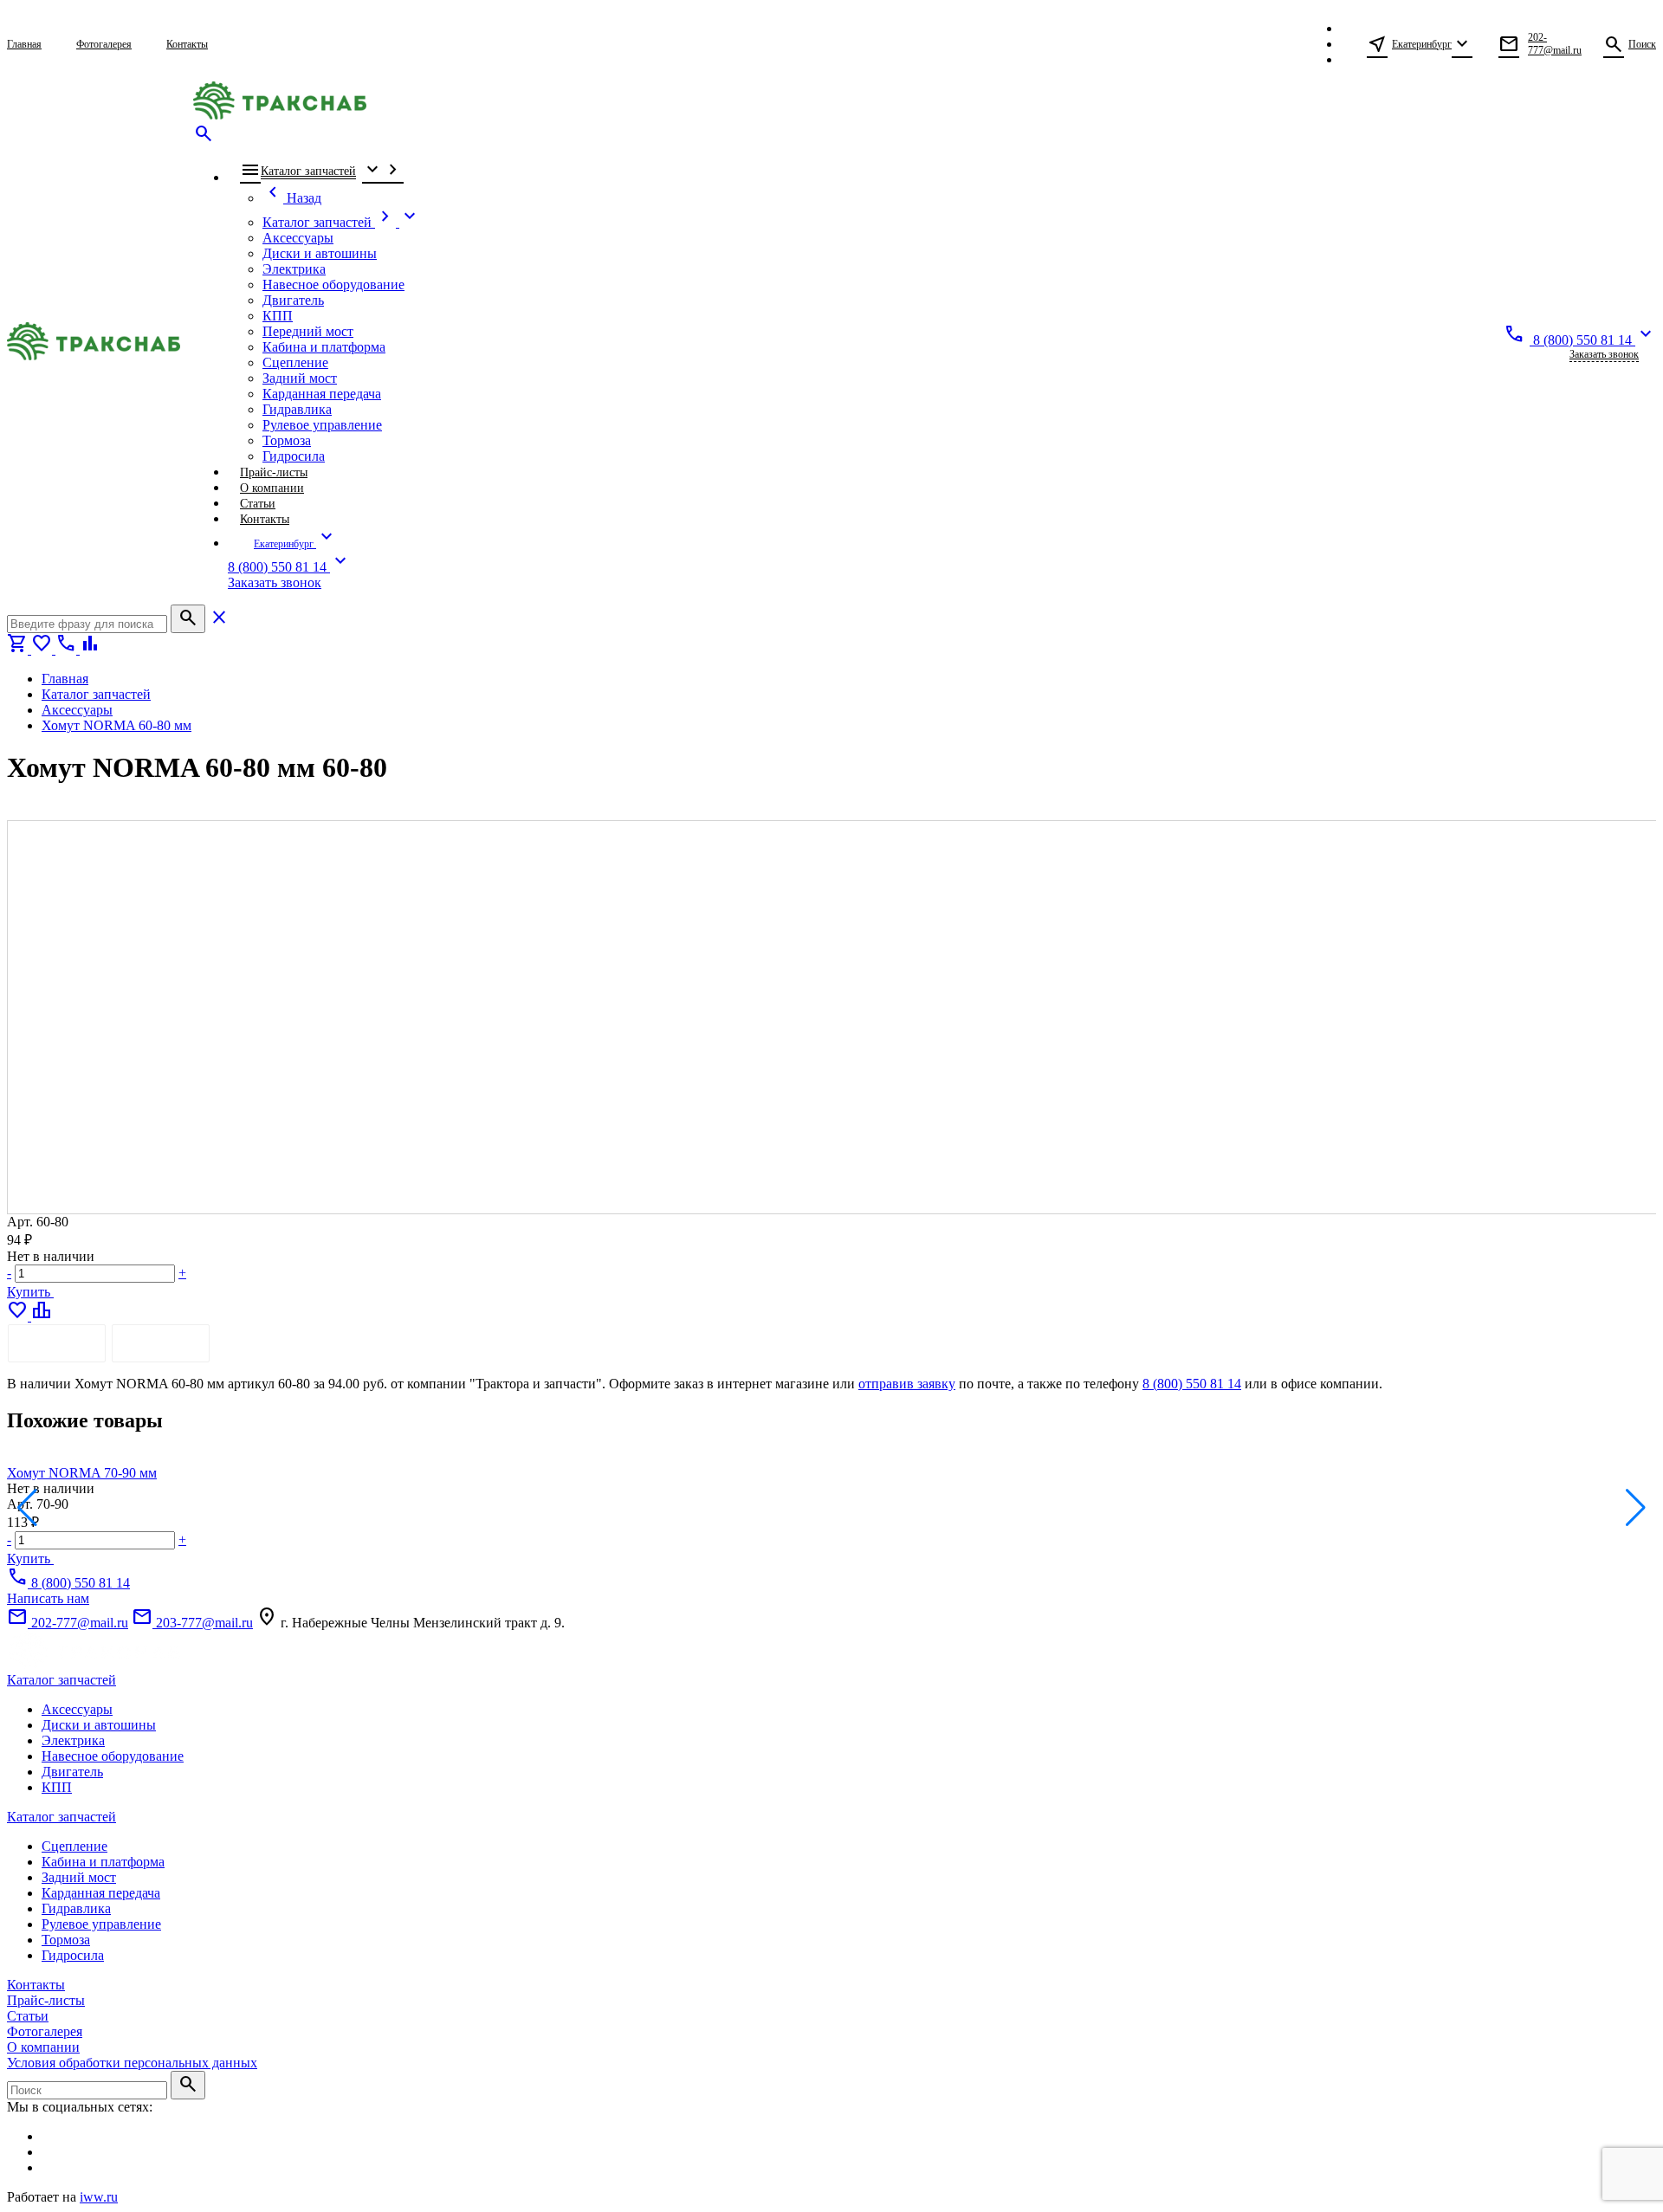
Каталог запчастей (61, 1680)
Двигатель (72, 1772)
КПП (57, 1787)
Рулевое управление (101, 1924)
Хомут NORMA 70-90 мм (82, 1473)
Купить (30, 1292)
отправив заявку (907, 1384)
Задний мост (79, 1877)
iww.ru (99, 2197)
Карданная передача (101, 1893)
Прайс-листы (46, 2000)
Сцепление (74, 1846)
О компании (43, 2047)
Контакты (36, 1985)
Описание (57, 1343)
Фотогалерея (45, 2031)
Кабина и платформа (103, 1862)
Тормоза (66, 1940)
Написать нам (48, 1598)
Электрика (73, 1740)
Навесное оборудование (113, 1756)
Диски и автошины (99, 1725)
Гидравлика (76, 1908)
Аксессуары (77, 1709)
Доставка (161, 1343)
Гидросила (73, 1955)
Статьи (28, 2016)
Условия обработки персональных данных (132, 2063)
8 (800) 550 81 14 (1192, 1384)
